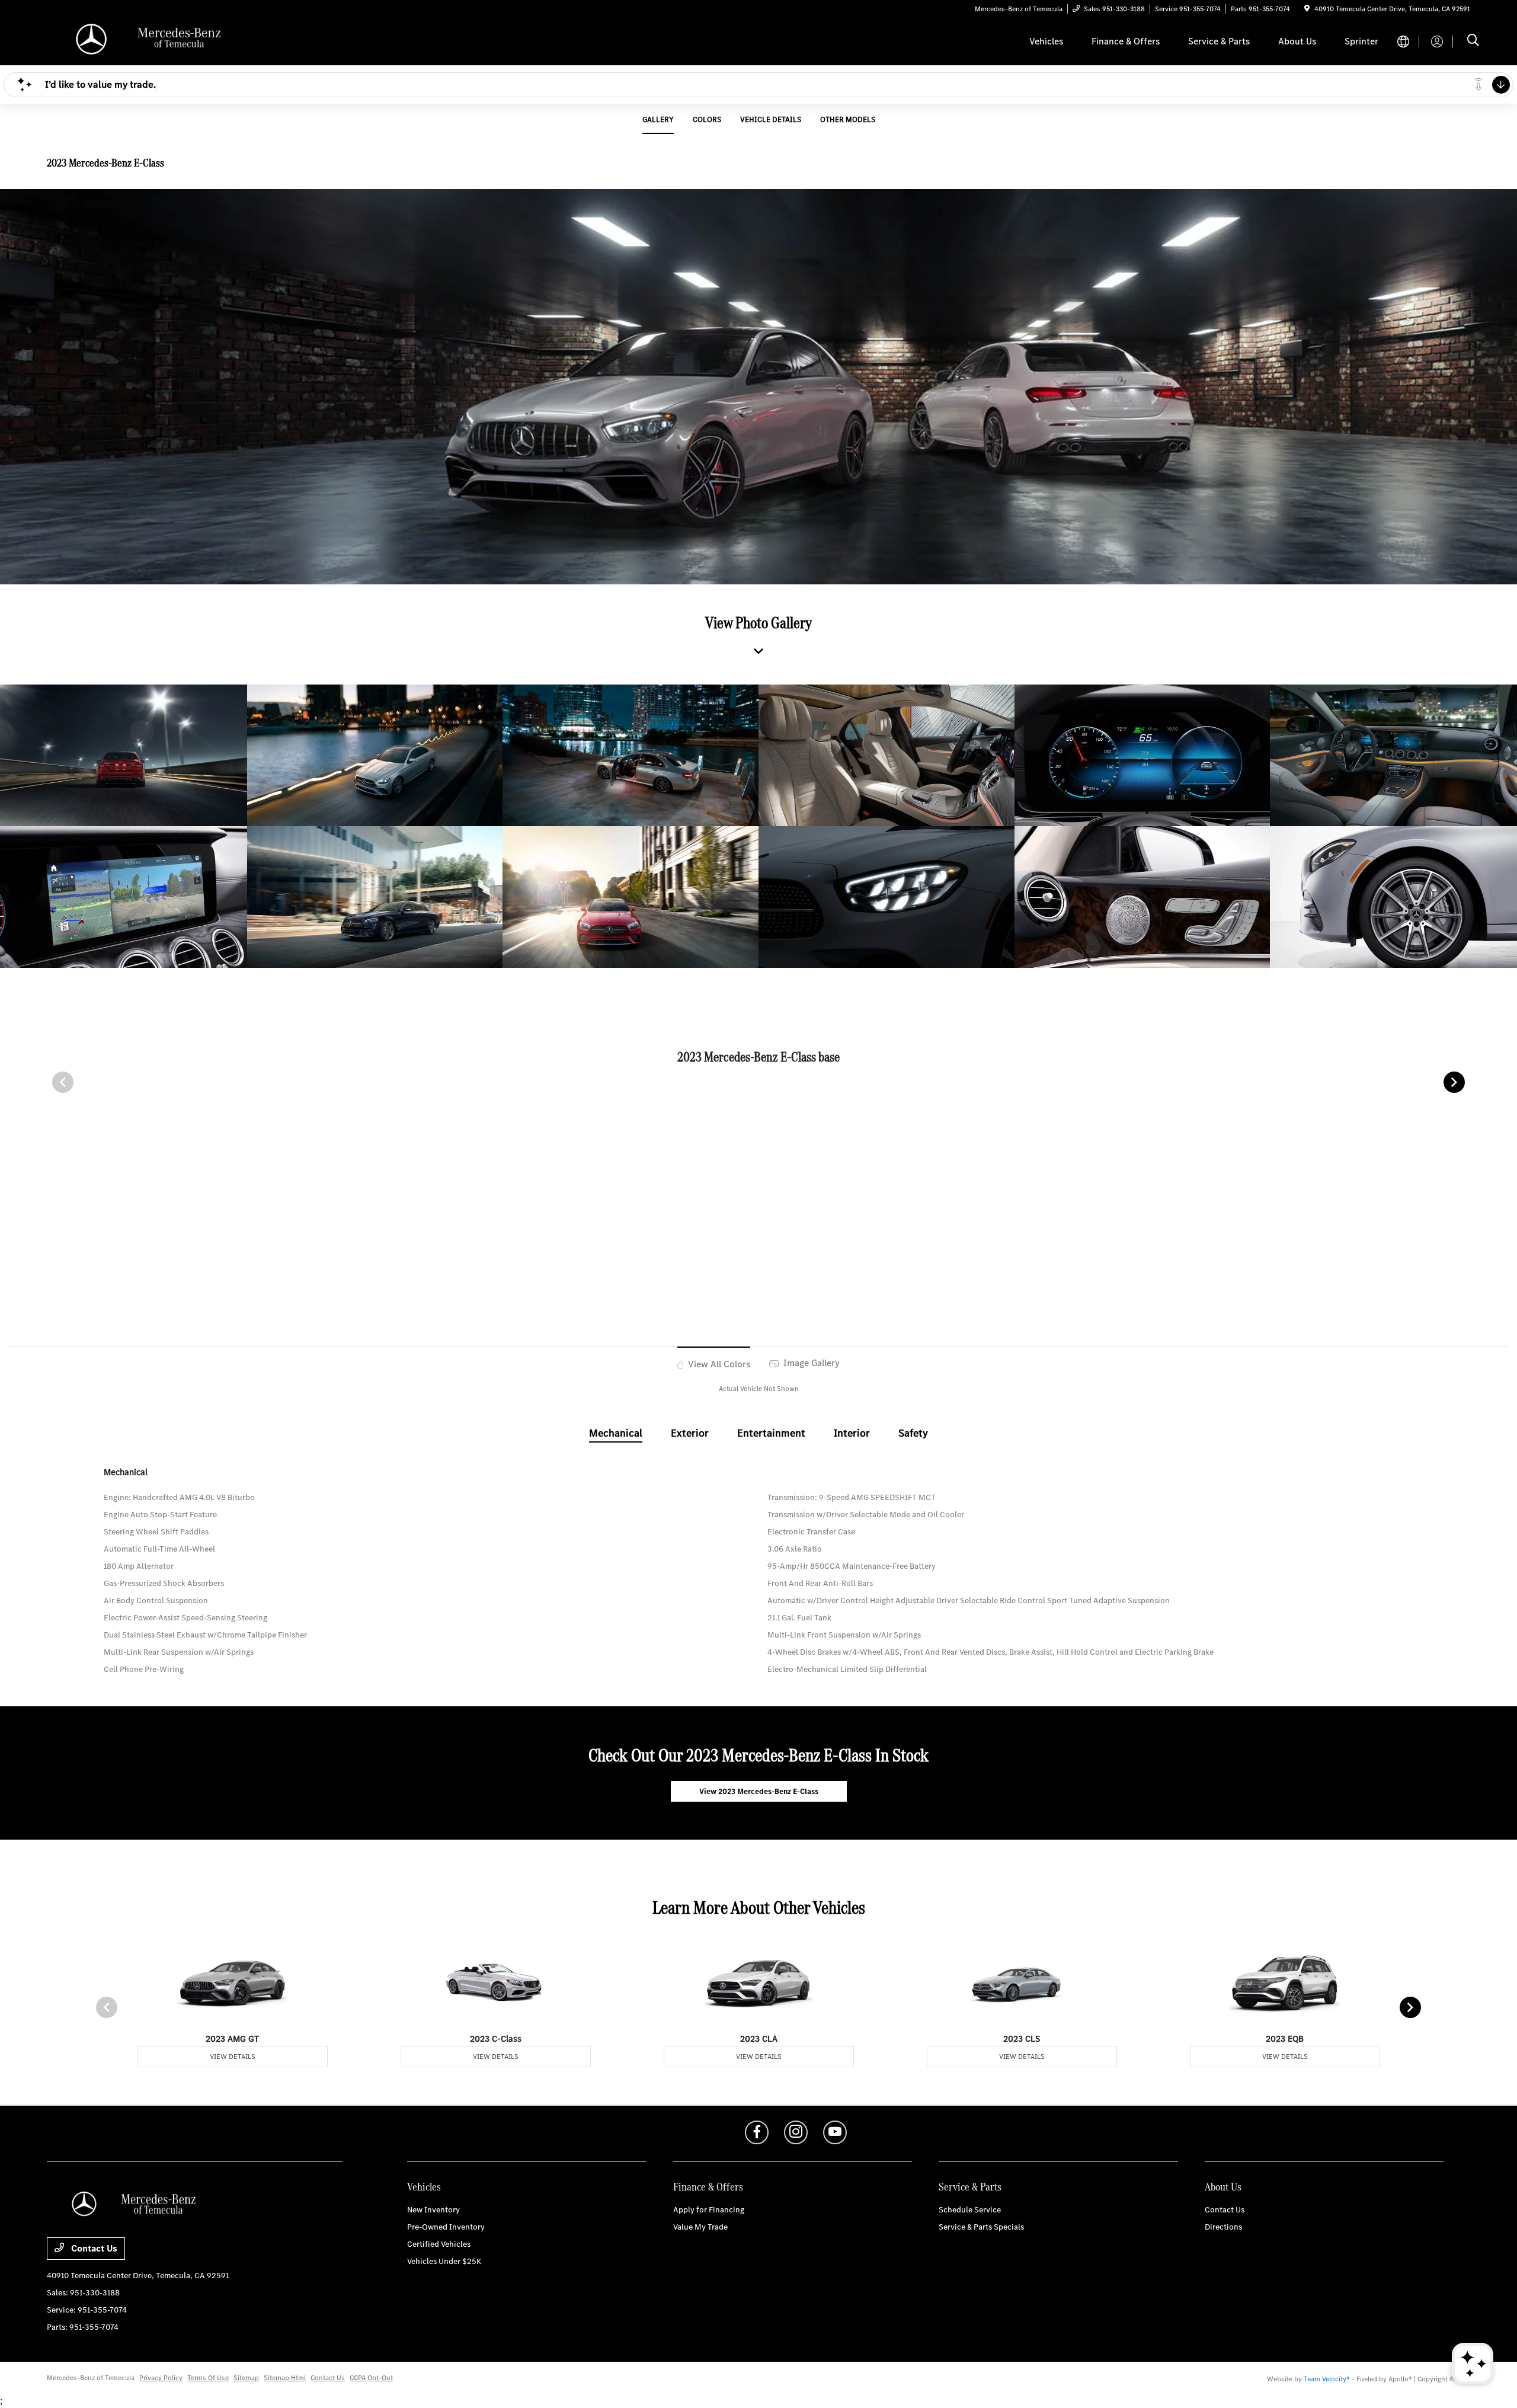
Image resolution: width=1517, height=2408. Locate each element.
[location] (1307, 9)
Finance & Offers (708, 2187)
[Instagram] (796, 2132)
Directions (1223, 2227)
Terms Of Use (208, 2378)
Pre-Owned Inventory (446, 2227)
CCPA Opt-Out (371, 2378)
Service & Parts (970, 2187)
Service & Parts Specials (981, 2227)
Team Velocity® (1327, 2379)
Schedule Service (970, 2210)
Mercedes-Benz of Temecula (91, 2378)
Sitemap (246, 2378)
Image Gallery (810, 1363)
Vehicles (424, 2187)
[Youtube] (835, 2132)
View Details (233, 2057)
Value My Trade (700, 2227)
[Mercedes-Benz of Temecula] (149, 41)
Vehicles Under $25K (444, 2261)
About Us (1223, 2187)
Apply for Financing (709, 2210)
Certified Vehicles (439, 2244)
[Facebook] (757, 2132)
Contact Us (93, 2248)
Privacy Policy (161, 2378)
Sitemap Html (285, 2378)
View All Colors (718, 1364)
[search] (1473, 41)
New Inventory (433, 2210)
